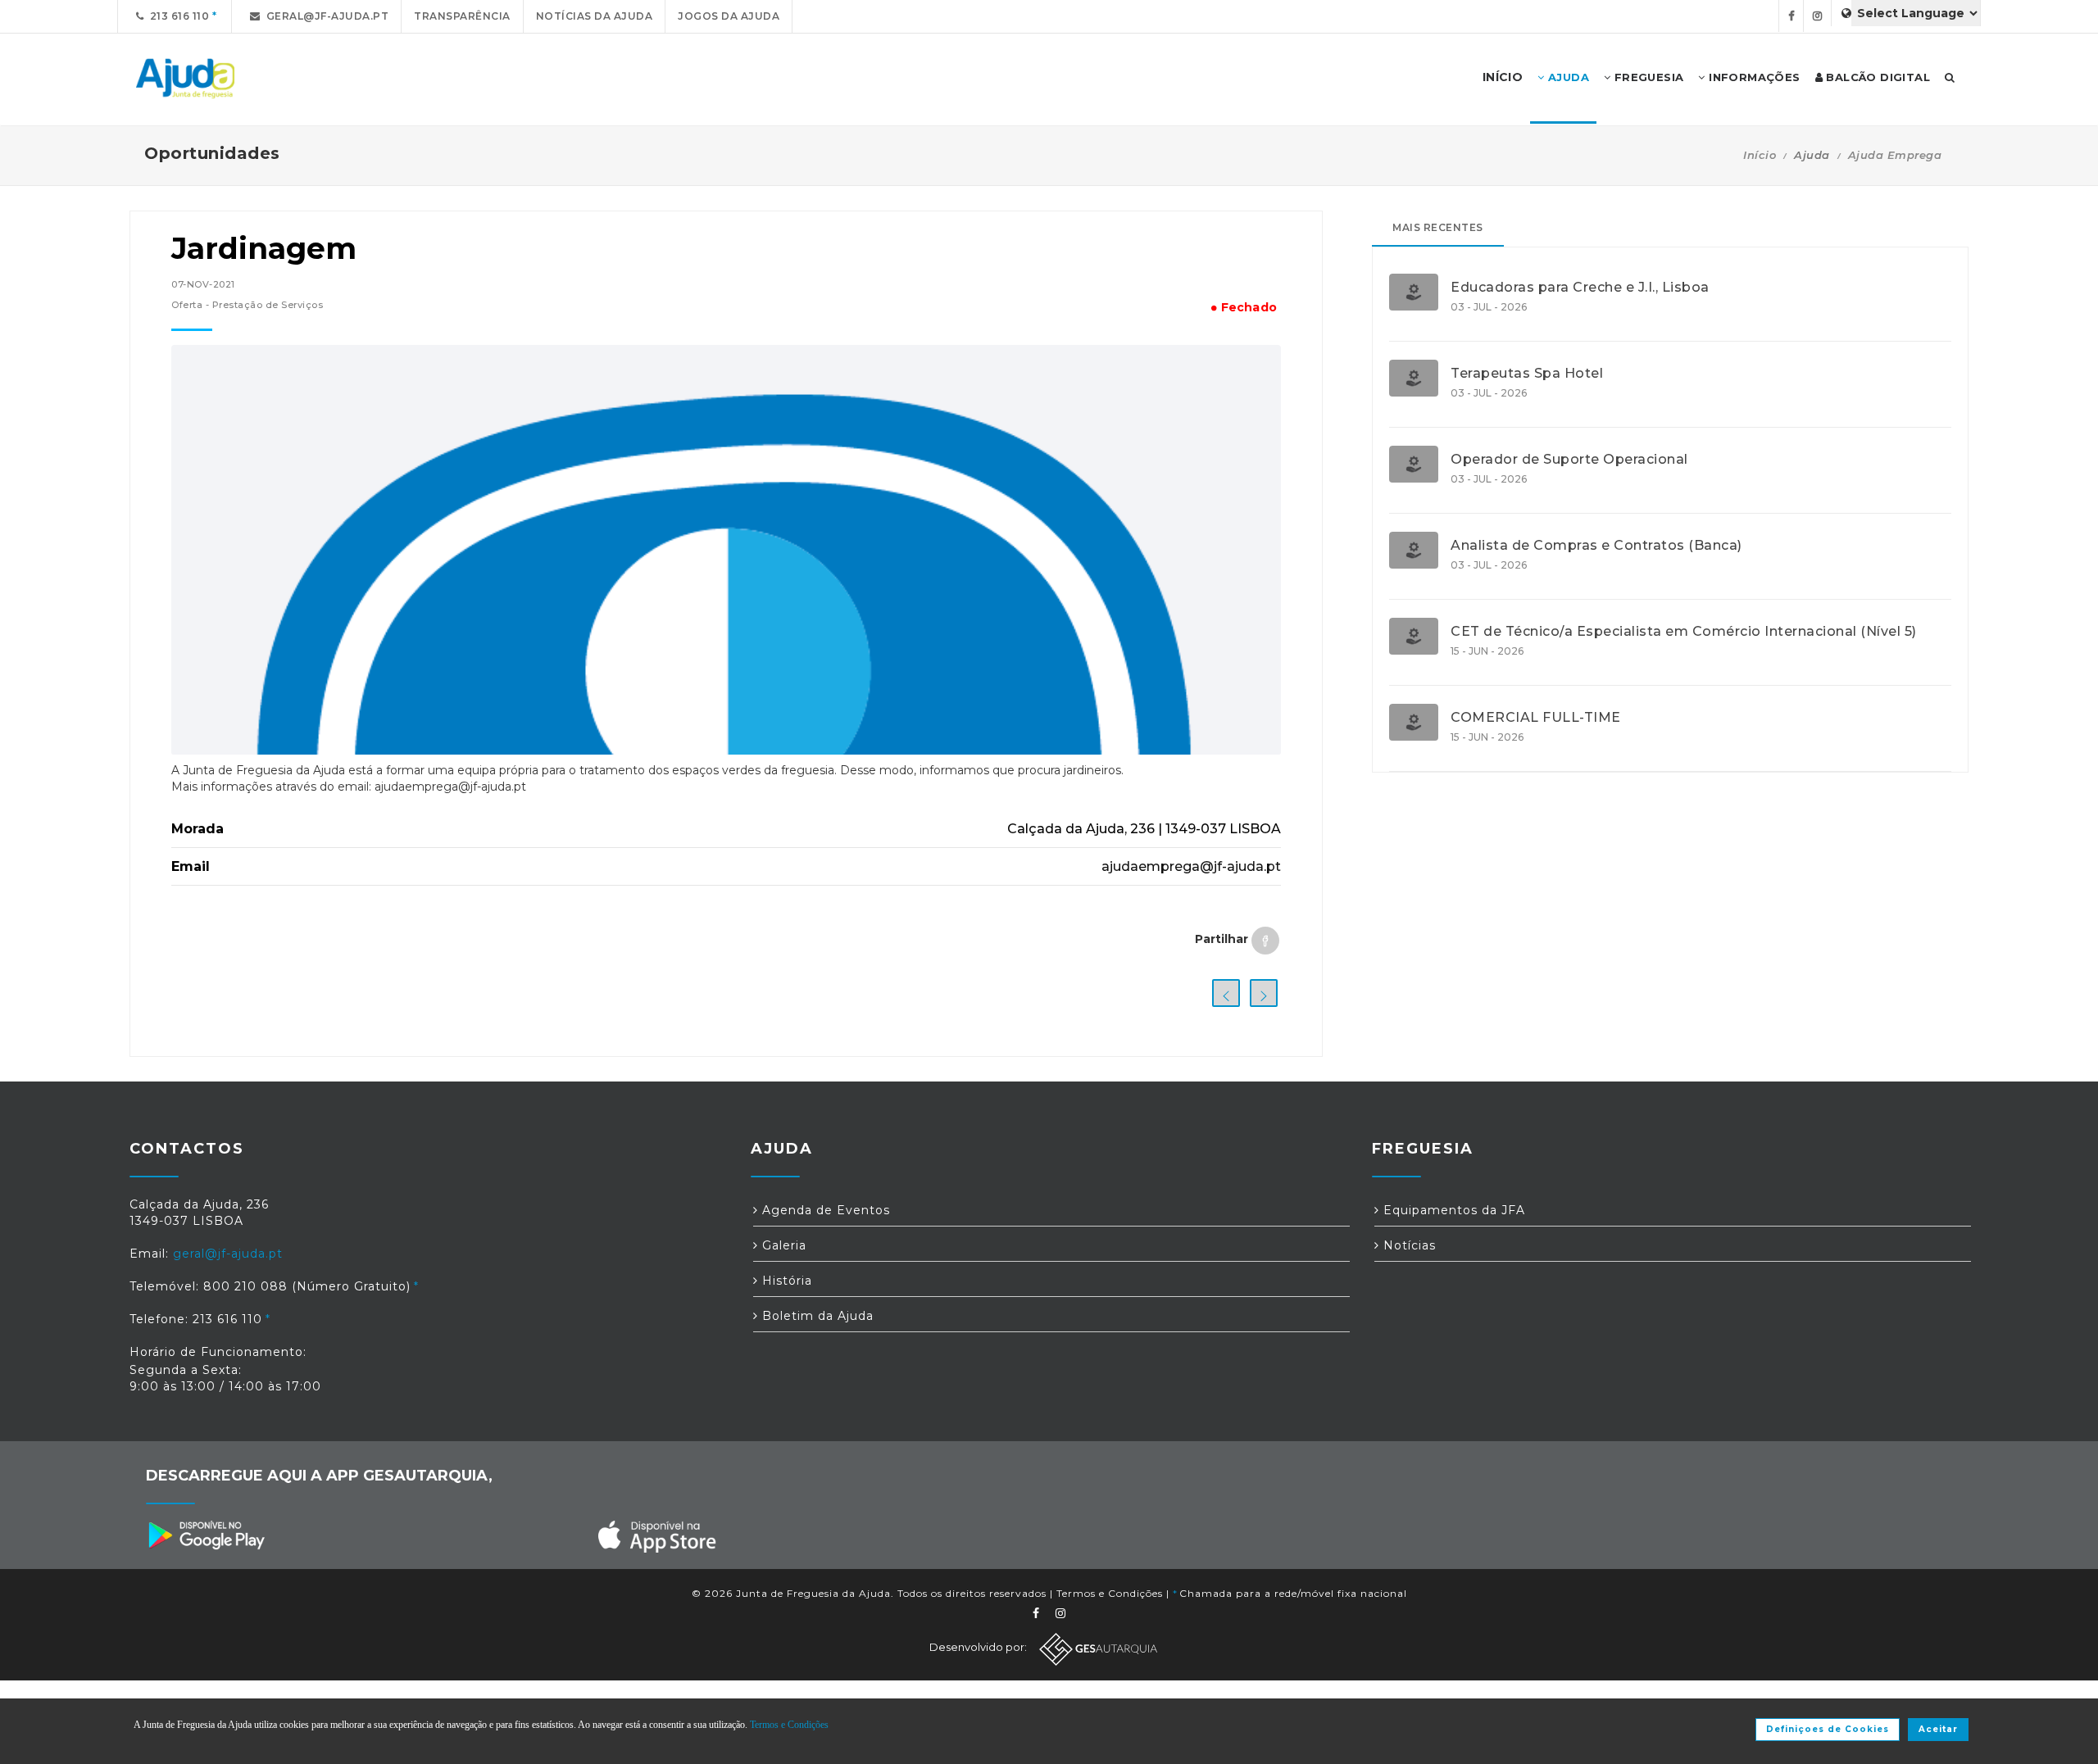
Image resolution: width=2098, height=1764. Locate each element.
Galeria (782, 1245)
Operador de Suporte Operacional (1569, 460)
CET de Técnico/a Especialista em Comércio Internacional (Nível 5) (1684, 632)
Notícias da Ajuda (595, 16)
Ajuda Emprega (1895, 155)
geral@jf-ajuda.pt (325, 16)
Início (1760, 155)
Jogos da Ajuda (729, 16)
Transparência (462, 16)
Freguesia (1647, 77)
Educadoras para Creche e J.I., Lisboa (1580, 288)
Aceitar (1938, 1729)
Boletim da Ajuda (816, 1316)
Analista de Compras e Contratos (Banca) (1596, 546)
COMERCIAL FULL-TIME (1536, 718)
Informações (1753, 77)
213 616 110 (177, 16)
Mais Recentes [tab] (1438, 227)
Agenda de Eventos (824, 1210)
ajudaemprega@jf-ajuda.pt (1191, 866)
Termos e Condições (1110, 1593)
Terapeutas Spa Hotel (1527, 374)
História (785, 1281)
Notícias (1408, 1245)
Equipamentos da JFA (1452, 1210)
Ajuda (1567, 77)
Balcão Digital (1876, 77)
